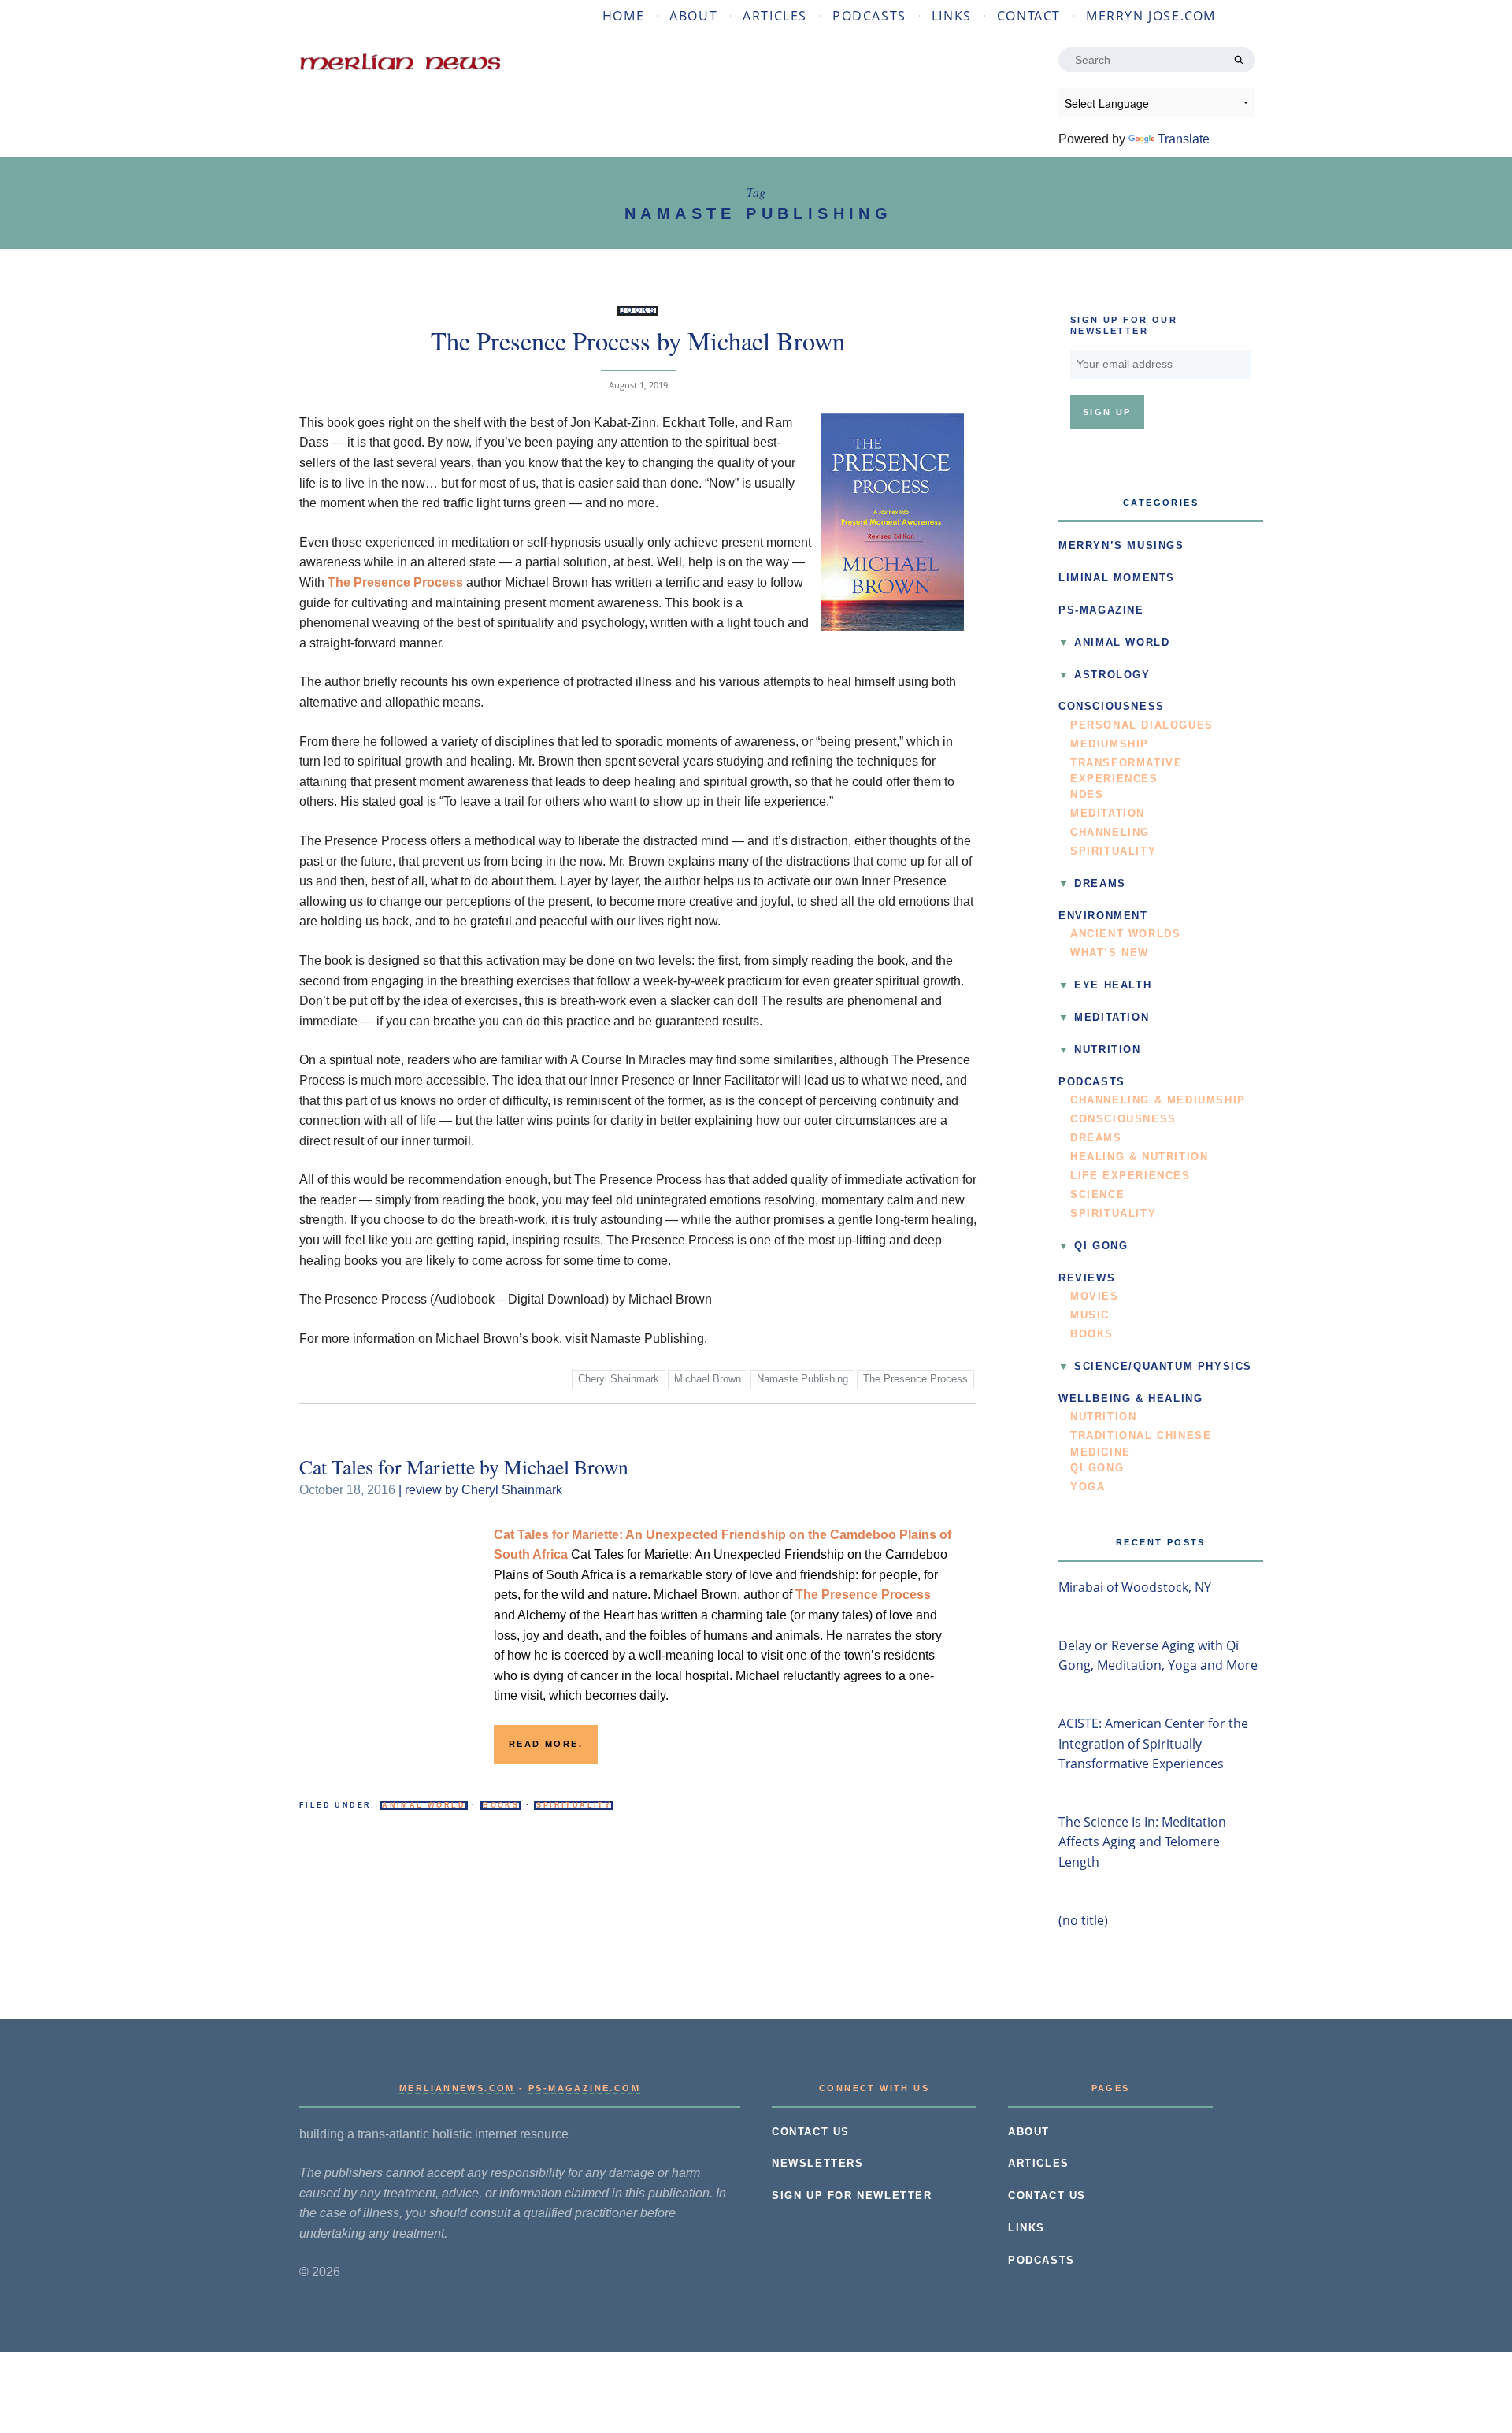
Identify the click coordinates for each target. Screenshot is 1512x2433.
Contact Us (811, 2132)
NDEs (1087, 795)
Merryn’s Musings (1121, 546)
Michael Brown (708, 1379)
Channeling (1110, 833)
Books (638, 310)
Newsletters (818, 2164)
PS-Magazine (1101, 610)
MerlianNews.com (457, 2088)
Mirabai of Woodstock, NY (1135, 1587)
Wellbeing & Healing (1130, 1399)
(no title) (1083, 1920)
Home (623, 16)
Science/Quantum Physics (1163, 1367)
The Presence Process (395, 582)
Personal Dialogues (1142, 725)
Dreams (1100, 884)
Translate (1184, 139)
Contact (1029, 16)
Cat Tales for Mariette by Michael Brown (464, 1467)
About (693, 16)
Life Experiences (1130, 1176)
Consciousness (1112, 707)
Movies (1095, 1296)
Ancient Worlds (1125, 934)
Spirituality (574, 1805)
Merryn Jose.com (1151, 16)
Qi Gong (1101, 1246)
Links (952, 16)
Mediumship (1110, 744)
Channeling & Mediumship (1158, 1100)
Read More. (546, 1744)
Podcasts (869, 16)
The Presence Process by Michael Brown (638, 341)
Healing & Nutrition (1139, 1157)
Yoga (1088, 1487)
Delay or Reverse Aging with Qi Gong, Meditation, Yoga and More (1158, 1656)
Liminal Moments (1117, 578)
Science (1097, 1195)
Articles (775, 16)
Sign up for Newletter (852, 2196)
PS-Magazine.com (584, 2088)
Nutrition (1107, 1050)
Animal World (424, 1805)
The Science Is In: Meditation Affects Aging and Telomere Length (1142, 1842)
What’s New (1110, 953)
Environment (1103, 916)
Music (1090, 1315)
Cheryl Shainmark (619, 1379)
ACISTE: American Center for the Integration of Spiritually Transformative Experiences (1153, 1743)
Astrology (1112, 675)
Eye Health (1113, 985)
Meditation (1108, 814)
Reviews (1087, 1278)
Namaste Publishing (802, 1379)
